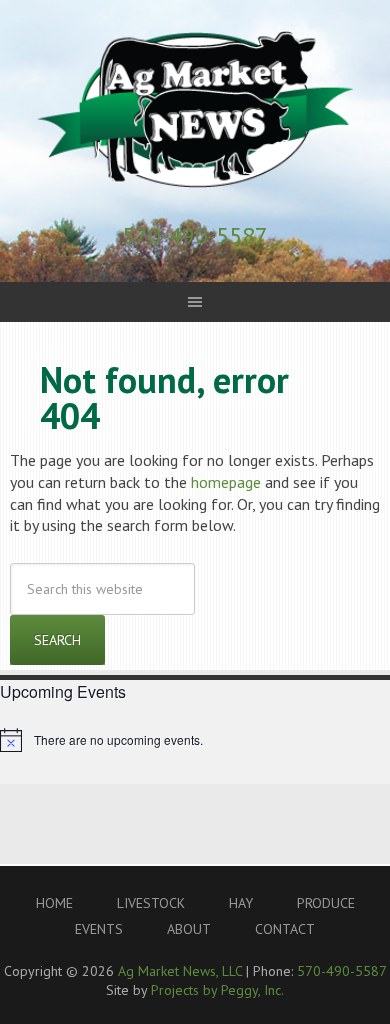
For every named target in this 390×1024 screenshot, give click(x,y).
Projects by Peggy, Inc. (217, 990)
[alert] (195, 740)
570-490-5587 (195, 235)
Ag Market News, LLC (195, 110)
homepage (226, 482)
